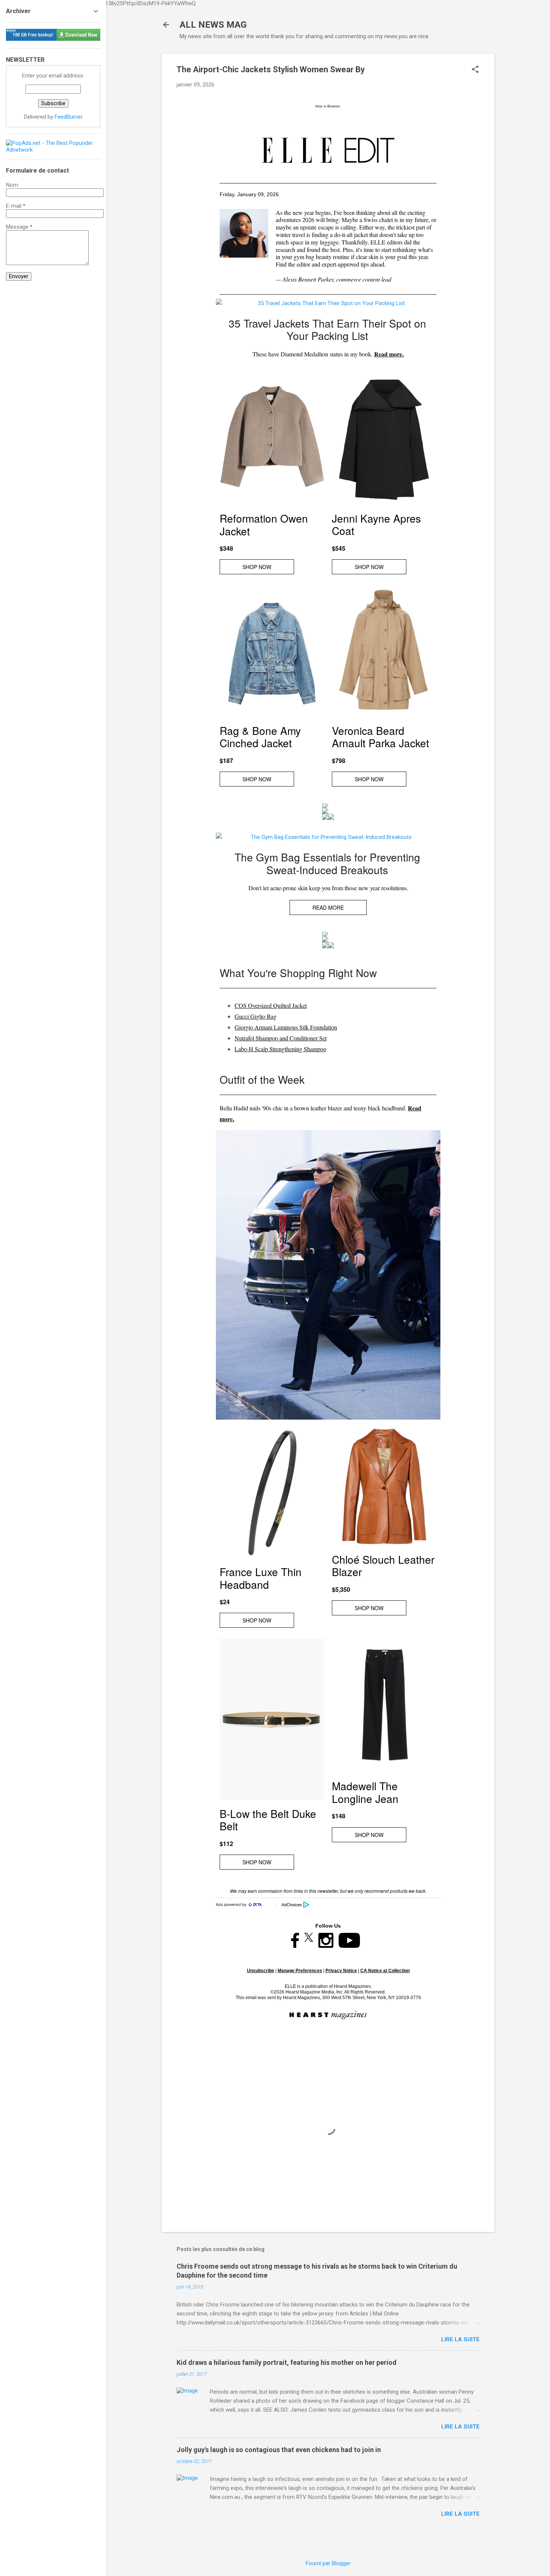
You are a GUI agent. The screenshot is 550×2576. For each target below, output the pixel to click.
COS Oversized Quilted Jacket (271, 1005)
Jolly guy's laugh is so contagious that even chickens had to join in (279, 2450)
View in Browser (328, 106)
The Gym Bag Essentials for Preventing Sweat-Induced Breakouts (327, 863)
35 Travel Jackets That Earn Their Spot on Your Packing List (327, 329)
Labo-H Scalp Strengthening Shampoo (280, 1049)
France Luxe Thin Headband (261, 1578)
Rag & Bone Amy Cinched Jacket (260, 737)
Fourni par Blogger (328, 2563)
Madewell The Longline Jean (365, 1792)
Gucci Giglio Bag (256, 1016)
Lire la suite (460, 2339)
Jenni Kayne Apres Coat (376, 524)
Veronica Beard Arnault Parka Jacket (381, 737)
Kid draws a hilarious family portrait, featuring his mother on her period (287, 2362)
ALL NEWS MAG (213, 25)
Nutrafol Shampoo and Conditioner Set (281, 1038)
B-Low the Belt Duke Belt (268, 1820)
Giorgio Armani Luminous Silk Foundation (286, 1027)
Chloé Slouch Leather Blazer (383, 1566)
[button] (475, 70)
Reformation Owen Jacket (264, 524)
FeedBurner (69, 117)
